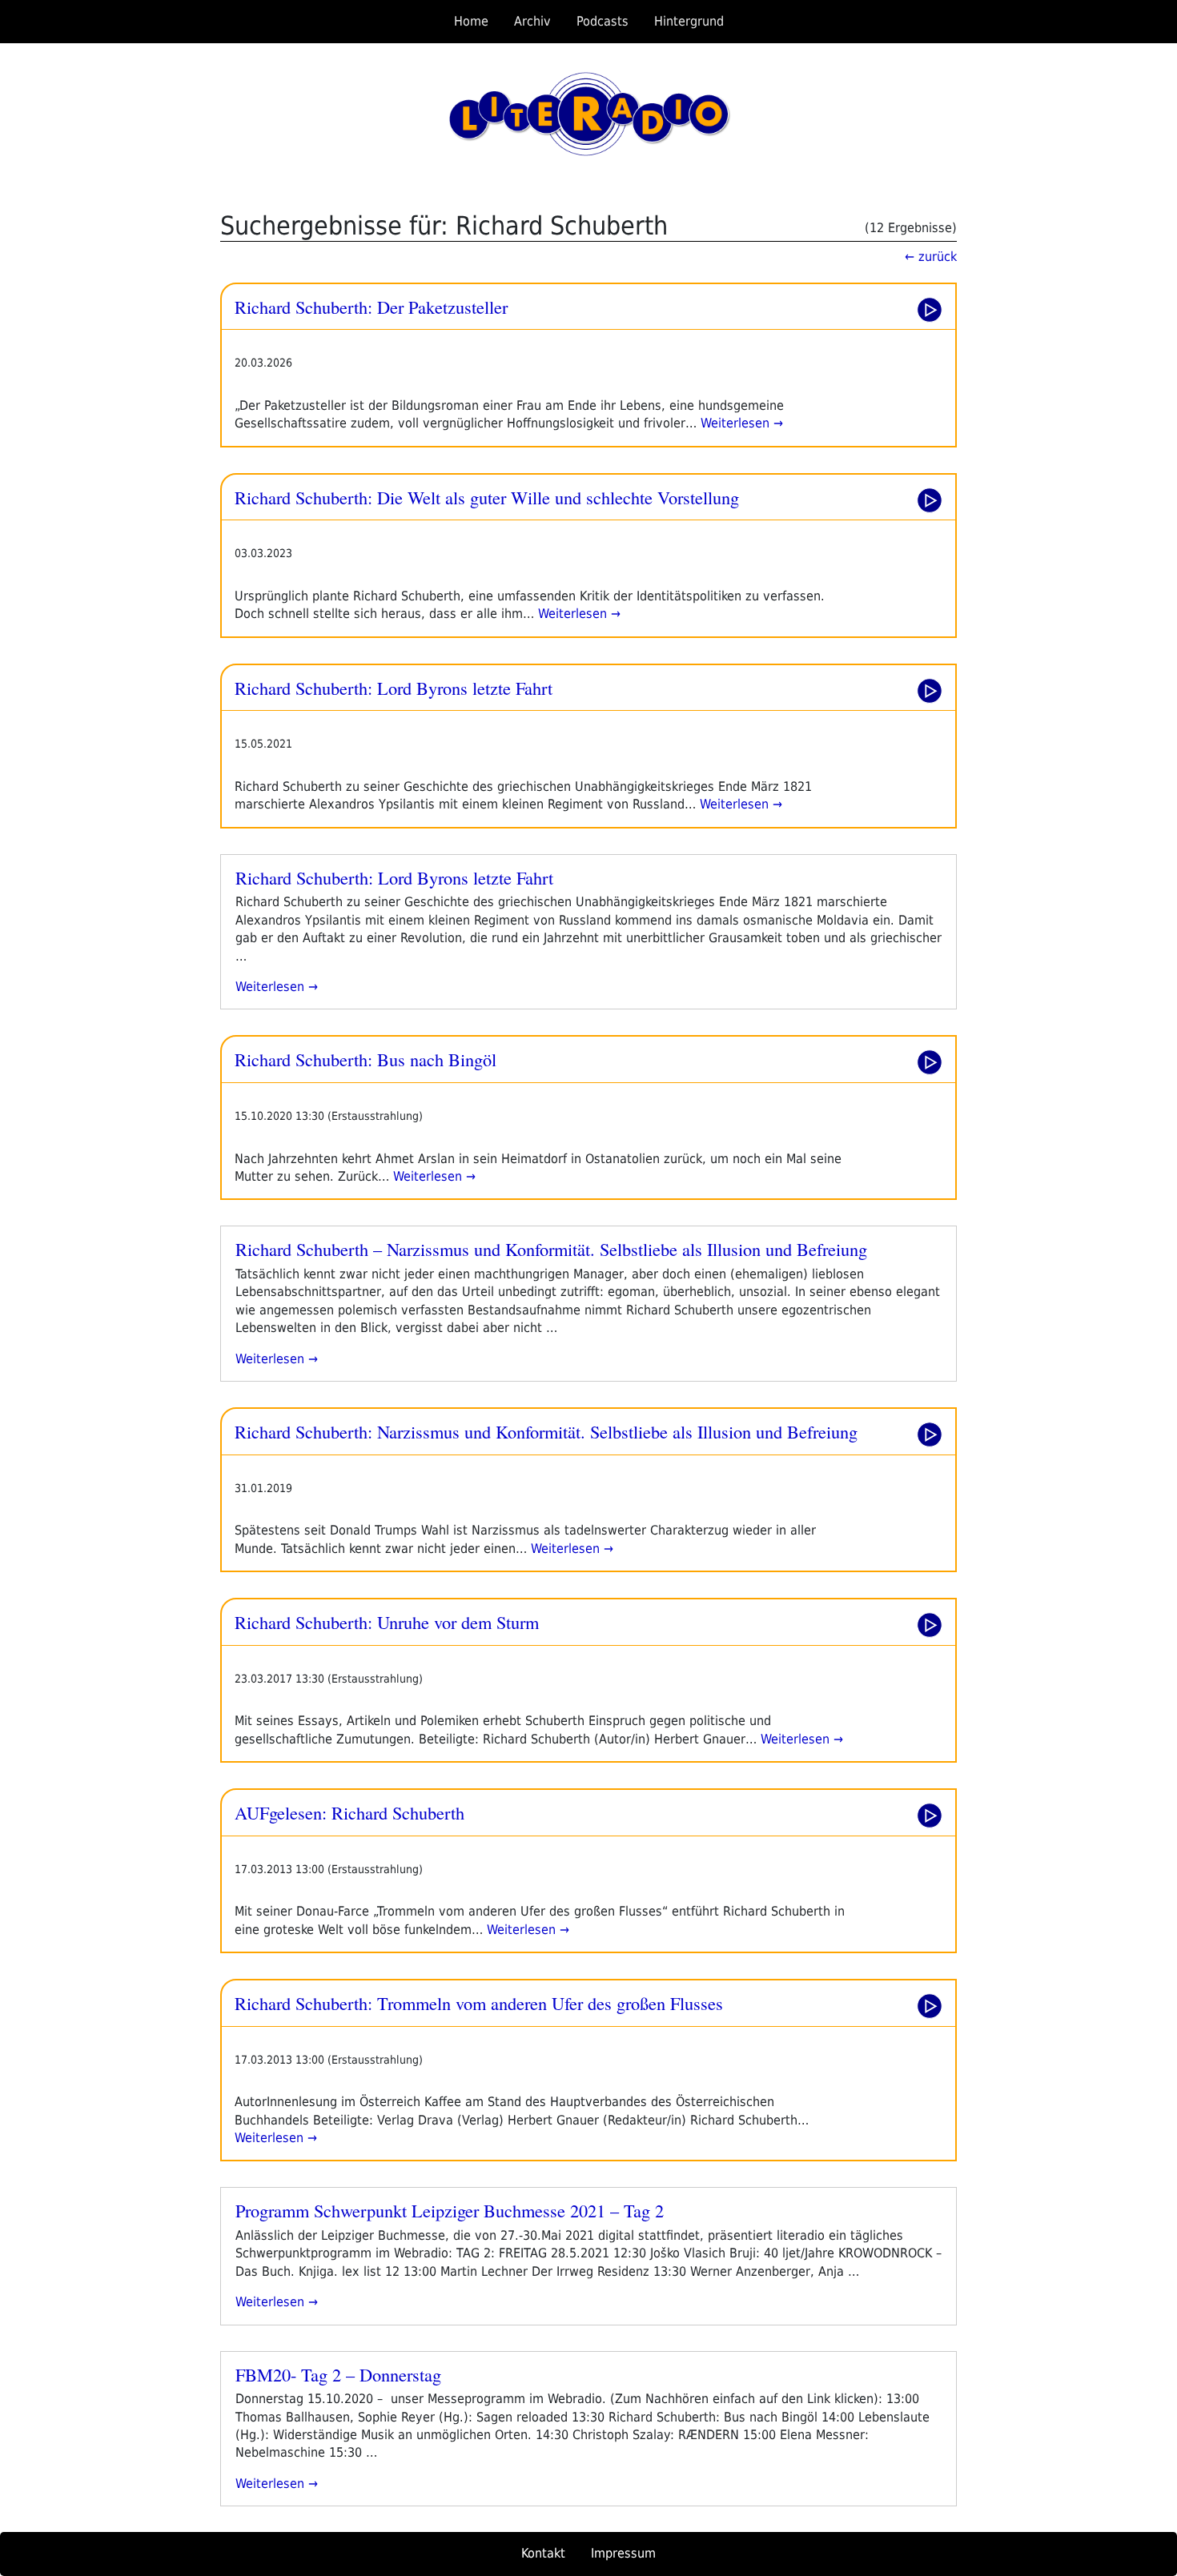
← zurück (931, 257)
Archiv (532, 21)
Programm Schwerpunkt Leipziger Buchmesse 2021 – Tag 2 (450, 2210)
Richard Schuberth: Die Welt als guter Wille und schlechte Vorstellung (487, 497)
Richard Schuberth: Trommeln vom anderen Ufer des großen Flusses (479, 2003)
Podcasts (603, 21)
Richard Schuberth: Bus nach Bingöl (366, 1059)
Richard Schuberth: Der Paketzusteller (371, 307)
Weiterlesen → (740, 423)
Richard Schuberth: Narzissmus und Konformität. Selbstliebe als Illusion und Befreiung (546, 1431)
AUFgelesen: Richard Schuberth (349, 1812)
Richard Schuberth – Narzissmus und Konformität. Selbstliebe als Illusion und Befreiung (551, 1249)
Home (471, 21)
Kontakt (543, 2553)
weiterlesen (270, 987)
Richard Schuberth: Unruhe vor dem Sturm (387, 1622)
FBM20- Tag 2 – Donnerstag (338, 2374)
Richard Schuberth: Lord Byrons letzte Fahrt (394, 688)
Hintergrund (689, 21)
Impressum (623, 2553)
